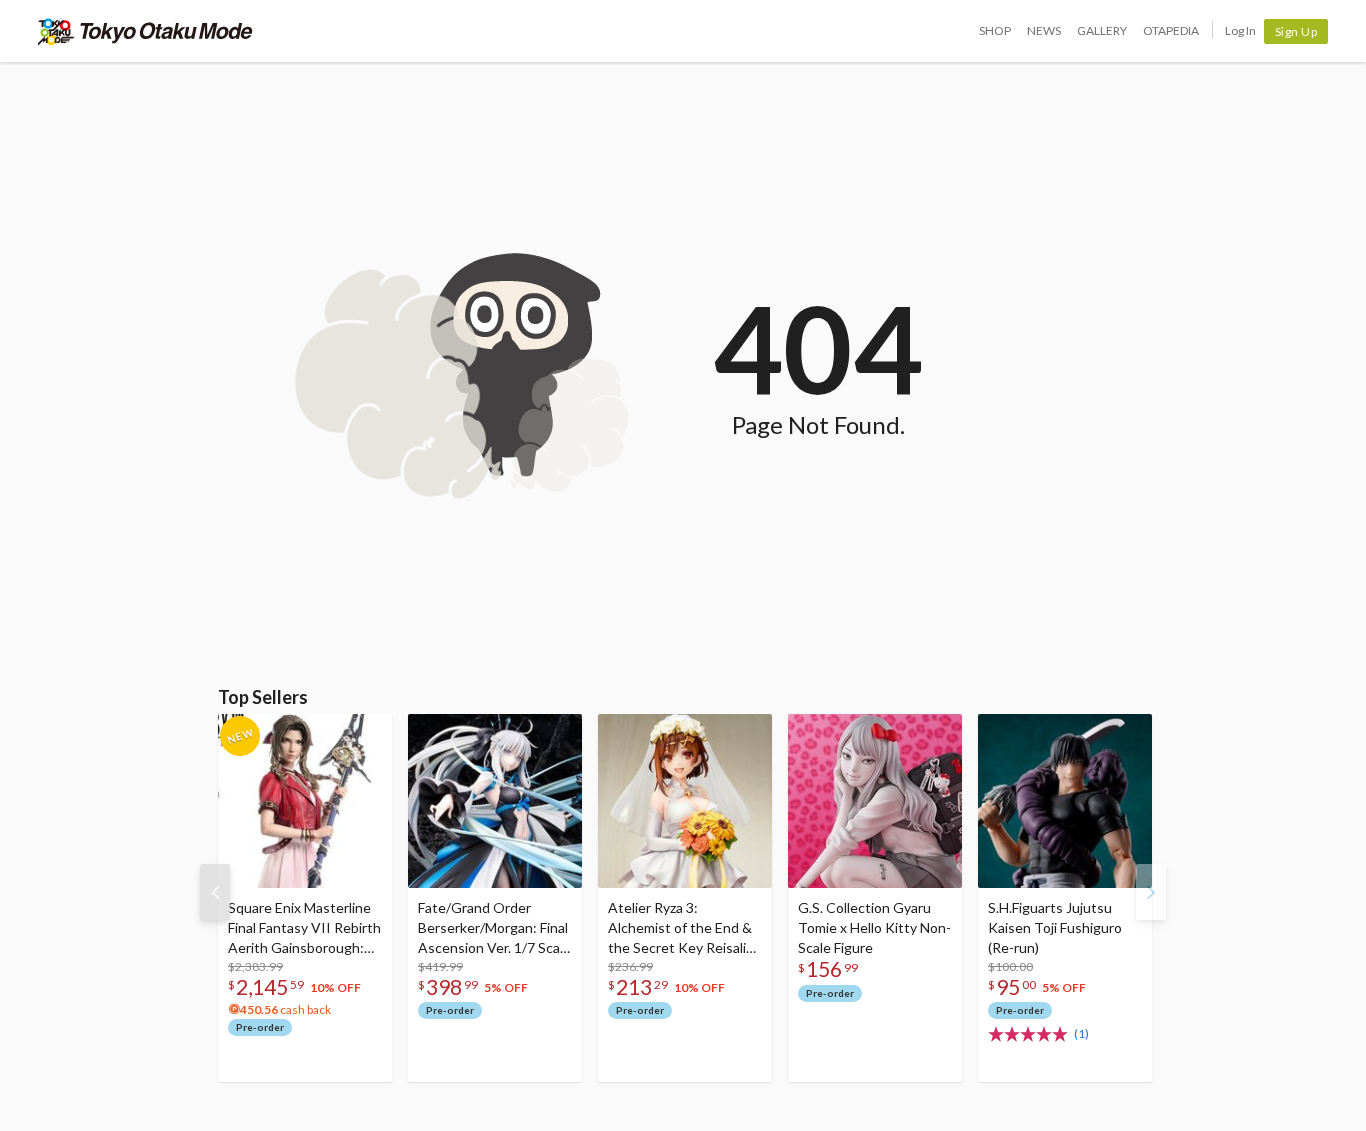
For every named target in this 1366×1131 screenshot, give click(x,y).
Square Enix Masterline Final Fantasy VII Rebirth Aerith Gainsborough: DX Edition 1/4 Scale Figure (304, 928)
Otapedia (1171, 30)
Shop (995, 30)
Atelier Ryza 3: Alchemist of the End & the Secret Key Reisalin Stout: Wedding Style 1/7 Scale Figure (681, 928)
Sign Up (1296, 31)
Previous (215, 892)
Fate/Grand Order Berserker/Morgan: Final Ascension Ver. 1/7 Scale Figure (494, 928)
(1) (1081, 1033)
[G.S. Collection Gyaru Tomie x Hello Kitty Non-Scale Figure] (875, 801)
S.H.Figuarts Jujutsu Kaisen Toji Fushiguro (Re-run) (1055, 927)
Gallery (1102, 30)
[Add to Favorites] (366, 734)
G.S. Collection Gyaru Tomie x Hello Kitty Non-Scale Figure (874, 927)
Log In (1240, 30)
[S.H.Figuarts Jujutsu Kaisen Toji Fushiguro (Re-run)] (1065, 801)
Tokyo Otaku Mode (145, 31)
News (1044, 30)
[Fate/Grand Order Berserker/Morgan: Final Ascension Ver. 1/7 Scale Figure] (495, 801)
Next (1151, 892)
